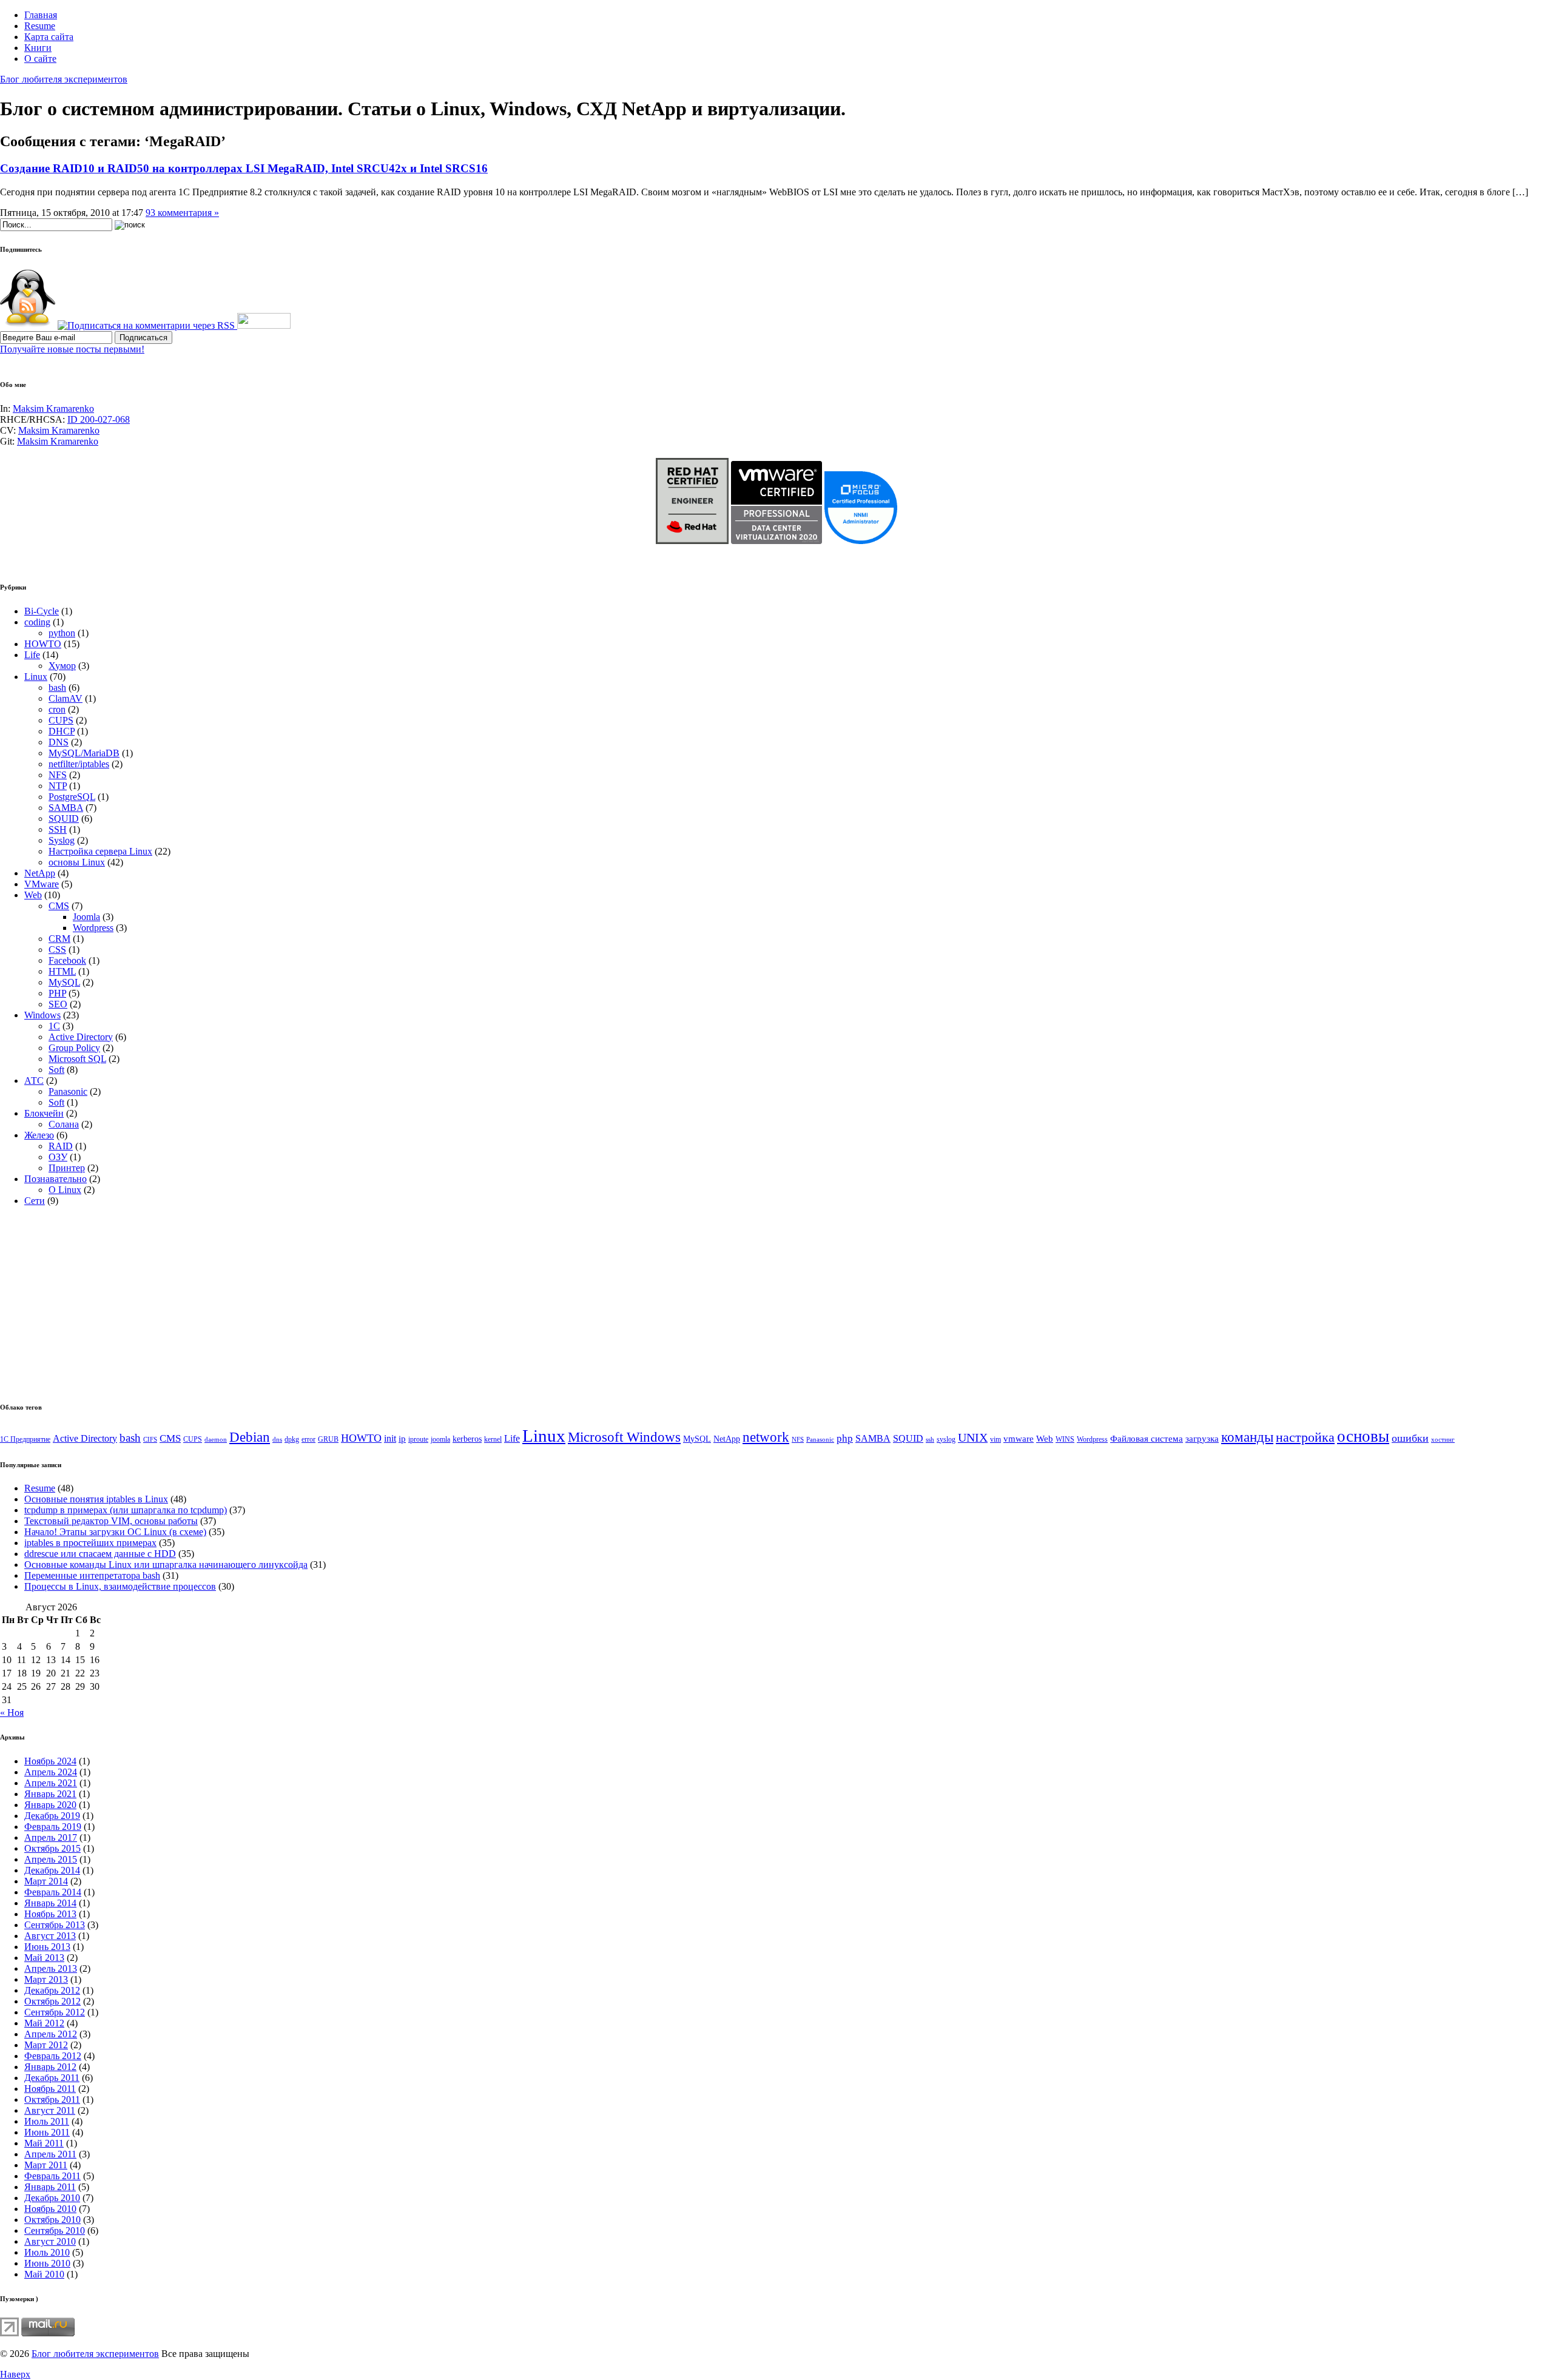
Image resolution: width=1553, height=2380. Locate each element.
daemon (216, 1440)
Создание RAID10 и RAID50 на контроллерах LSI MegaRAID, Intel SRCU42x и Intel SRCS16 (244, 168)
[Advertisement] (102, 1301)
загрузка (1202, 1439)
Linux (36, 677)
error (308, 1439)
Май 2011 (44, 2143)
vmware (1019, 1439)
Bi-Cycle (42, 611)
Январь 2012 (50, 2067)
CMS (59, 906)
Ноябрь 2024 (50, 1761)
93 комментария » (182, 213)
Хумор (62, 666)
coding (37, 622)
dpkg (292, 1439)
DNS (59, 742)
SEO (58, 1004)
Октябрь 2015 (52, 1848)
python (62, 633)
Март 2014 (46, 1881)
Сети (35, 1201)
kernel (493, 1439)
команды (1247, 1437)
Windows (42, 1015)
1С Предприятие (25, 1439)
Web (33, 895)
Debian (250, 1437)
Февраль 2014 (53, 1892)
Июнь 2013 (47, 1947)
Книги (38, 48)
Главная (41, 15)
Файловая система (1147, 1439)
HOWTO (43, 644)
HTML (62, 971)
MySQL (64, 982)
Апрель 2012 (51, 2034)
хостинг (1443, 1440)
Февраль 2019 (53, 1827)
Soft (56, 1070)
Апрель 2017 (51, 1837)
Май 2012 (44, 2023)
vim (995, 1439)
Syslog (62, 840)
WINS (1065, 1439)
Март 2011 (46, 2165)
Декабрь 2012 (52, 1990)
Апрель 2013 (51, 1968)
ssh (930, 1440)
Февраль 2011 (52, 2176)
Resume (40, 26)
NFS (58, 775)
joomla (440, 1439)
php (845, 1438)
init (390, 1438)
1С (54, 1026)
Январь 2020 (50, 1805)
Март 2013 (46, 1979)
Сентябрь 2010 (55, 2230)
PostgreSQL (72, 797)
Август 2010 (50, 2241)
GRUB (328, 1439)
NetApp (40, 873)
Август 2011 (50, 2110)
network (766, 1437)
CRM (59, 939)
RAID (61, 1146)
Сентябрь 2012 (55, 2012)
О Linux (65, 1190)
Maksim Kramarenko (53, 408)
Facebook (67, 960)
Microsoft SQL (77, 1059)
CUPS (61, 720)
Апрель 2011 (50, 2154)
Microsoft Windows (624, 1437)
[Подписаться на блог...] (28, 325)
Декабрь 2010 (52, 2198)
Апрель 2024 (51, 1772)
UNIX (973, 1437)
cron (57, 709)
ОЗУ (58, 1157)
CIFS (150, 1440)
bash (57, 687)
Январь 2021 (50, 1794)
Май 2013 (44, 1958)
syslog (946, 1439)
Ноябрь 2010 (50, 2209)
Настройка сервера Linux (100, 851)
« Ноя (12, 1713)
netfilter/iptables (79, 764)
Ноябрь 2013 (50, 1914)
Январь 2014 (50, 1903)
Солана (64, 1124)
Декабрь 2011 (52, 2078)
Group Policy (74, 1048)
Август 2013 (50, 1936)
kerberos (467, 1439)
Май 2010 (44, 2274)
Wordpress (93, 928)
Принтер (67, 1168)
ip (402, 1439)
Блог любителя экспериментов (64, 79)
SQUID (64, 819)
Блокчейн (44, 1113)
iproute (418, 1439)
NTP (58, 786)
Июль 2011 (47, 2121)
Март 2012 (46, 2045)
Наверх (15, 2374)
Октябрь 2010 (52, 2220)
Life (32, 655)
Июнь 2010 (47, 2263)
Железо (39, 1135)
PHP (57, 993)
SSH (58, 829)
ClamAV (66, 698)
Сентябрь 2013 (55, 1925)
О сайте (40, 59)
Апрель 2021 (51, 1783)
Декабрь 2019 (52, 1816)
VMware (42, 884)
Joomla (86, 917)
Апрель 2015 (51, 1859)
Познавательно (56, 1179)
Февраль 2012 (53, 2056)
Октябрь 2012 (52, 2001)
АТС (34, 1081)
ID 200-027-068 (99, 419)
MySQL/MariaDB (84, 753)
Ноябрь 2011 (50, 2089)
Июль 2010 (47, 2252)
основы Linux (77, 862)
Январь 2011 (50, 2187)
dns (277, 1440)
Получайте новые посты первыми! (72, 349)
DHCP (62, 731)
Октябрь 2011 (52, 2099)
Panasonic (68, 1091)
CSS (57, 950)
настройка (1305, 1437)
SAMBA (66, 808)
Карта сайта (49, 37)
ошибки (1410, 1438)
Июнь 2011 (47, 2132)
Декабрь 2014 (52, 1870)
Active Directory (81, 1037)
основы (1363, 1436)
